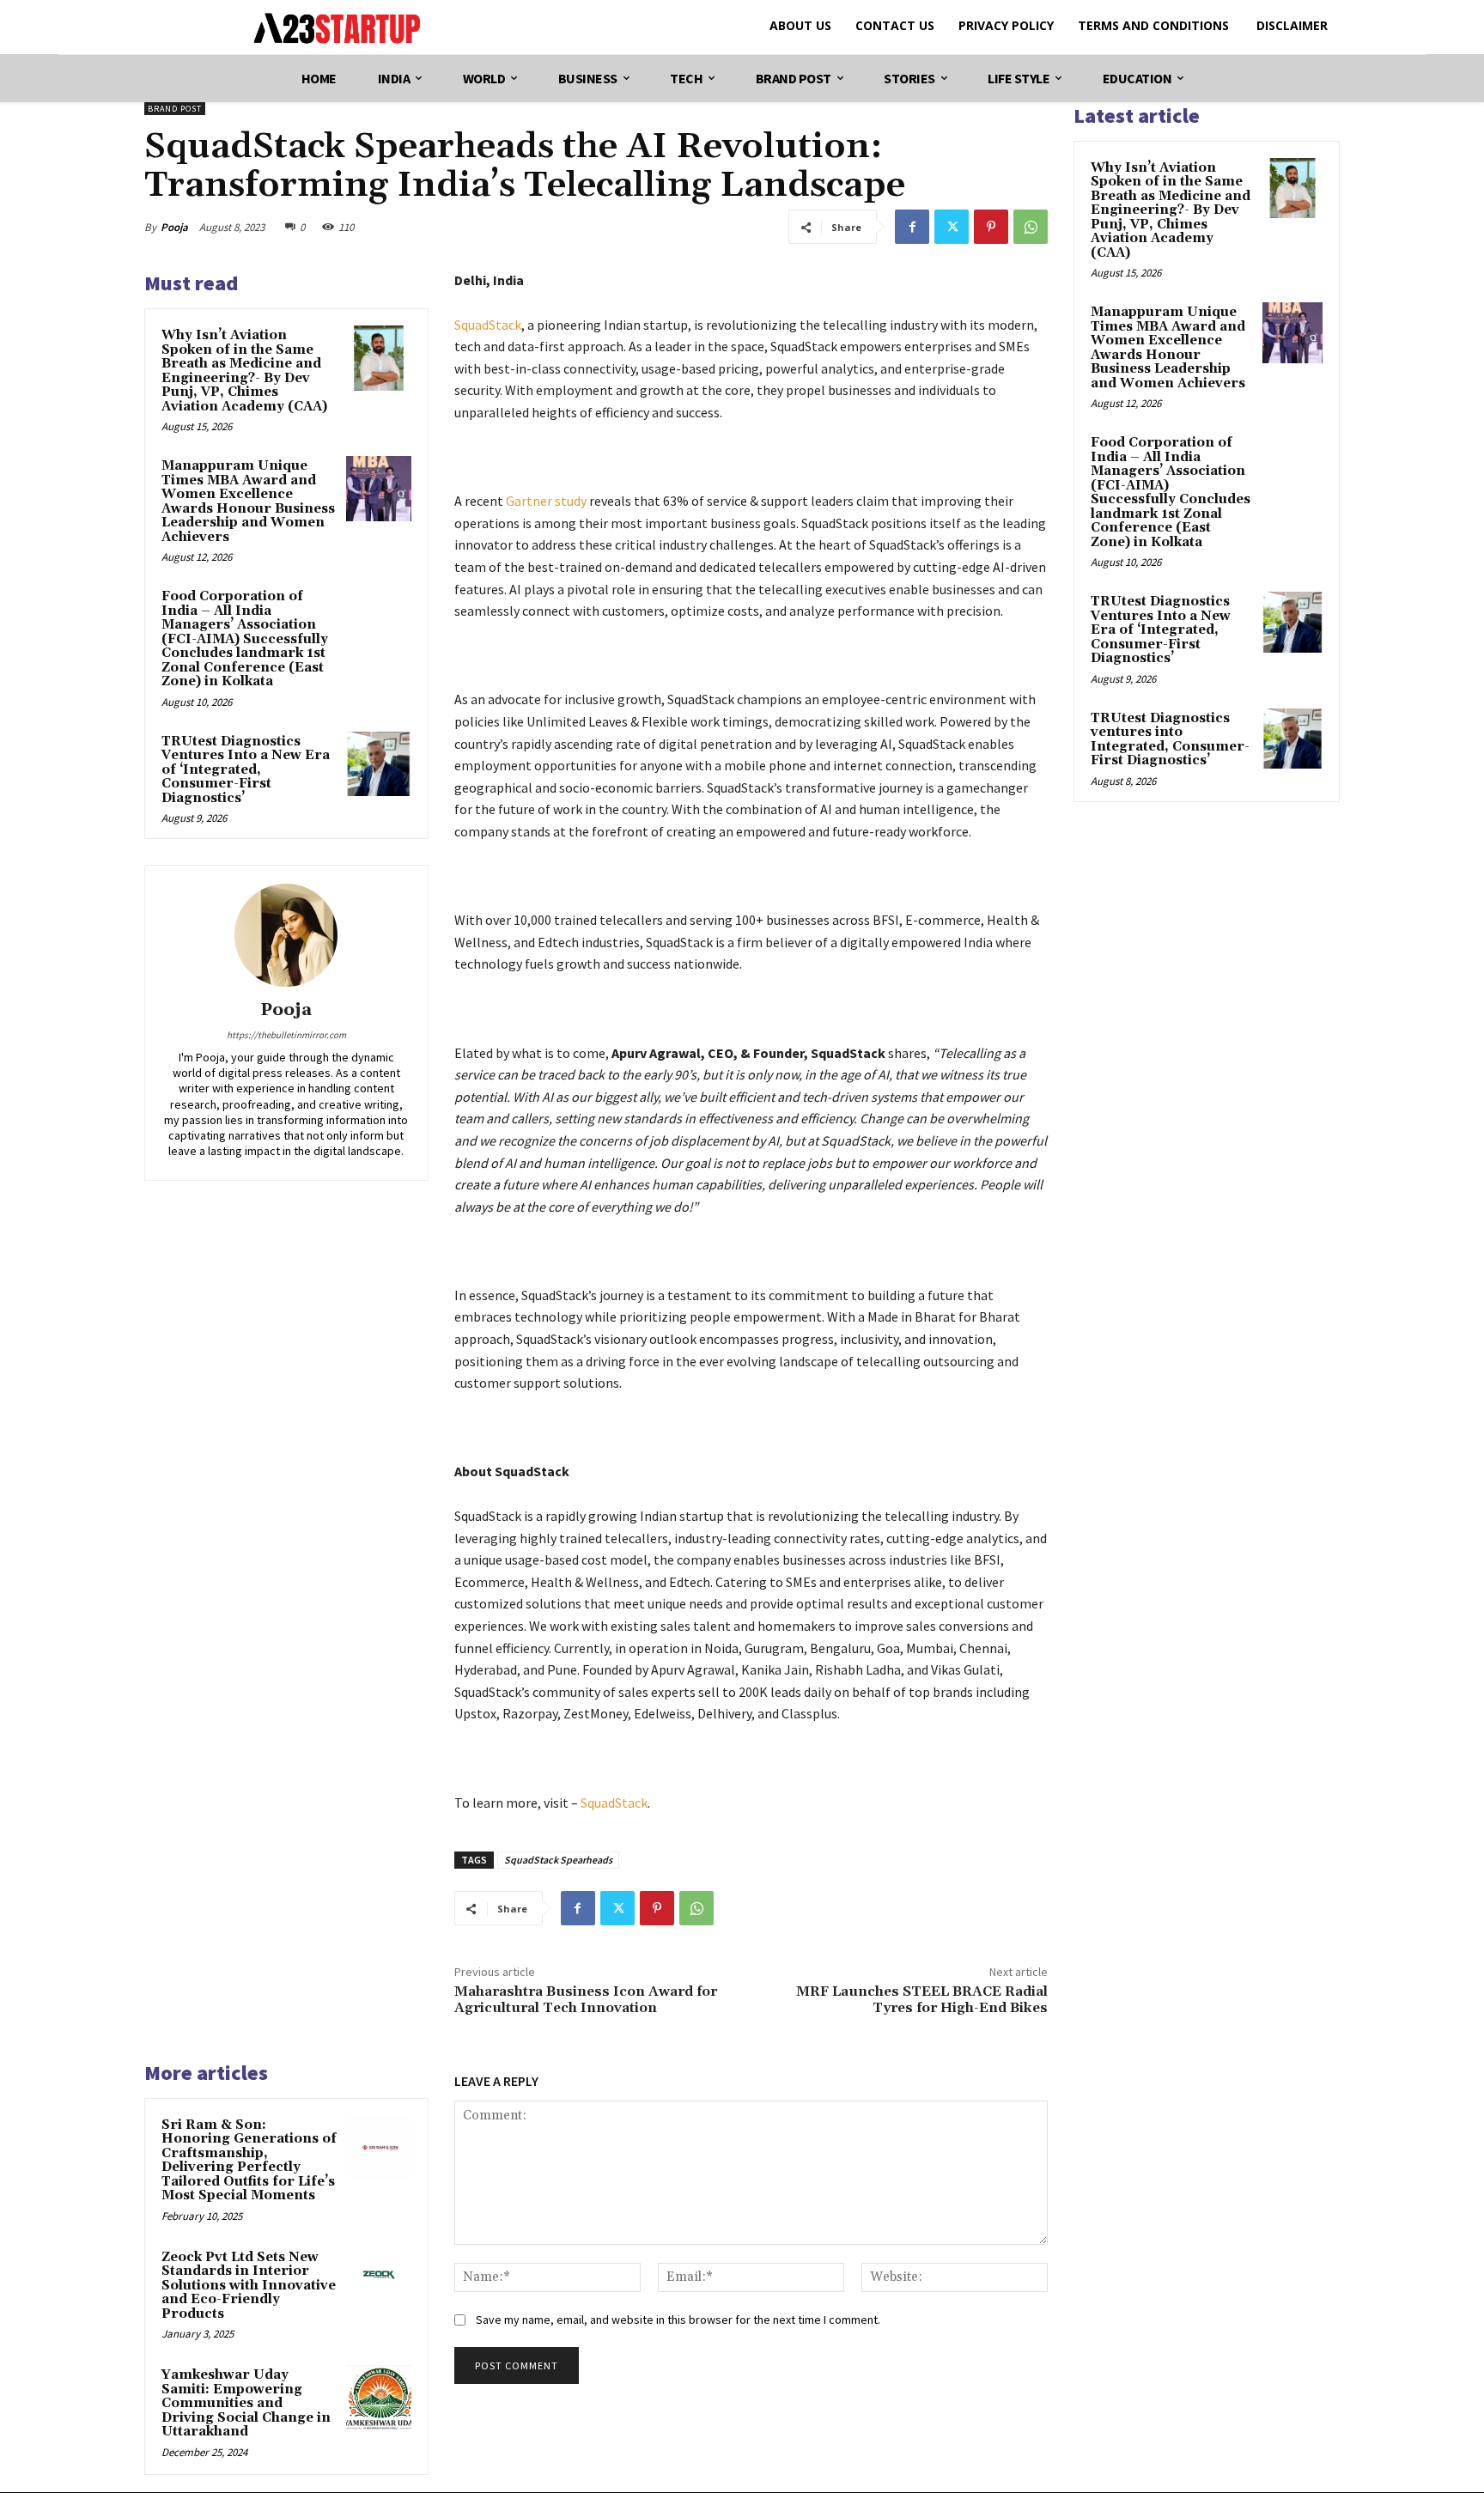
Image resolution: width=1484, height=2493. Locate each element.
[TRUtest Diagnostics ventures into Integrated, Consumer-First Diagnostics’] (1292, 739)
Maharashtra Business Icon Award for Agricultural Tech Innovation (586, 2000)
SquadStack (488, 325)
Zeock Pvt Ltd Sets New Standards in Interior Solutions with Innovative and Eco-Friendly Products (249, 2286)
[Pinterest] (991, 227)
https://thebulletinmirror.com (286, 1035)
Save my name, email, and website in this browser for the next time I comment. (678, 2320)
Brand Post (175, 109)
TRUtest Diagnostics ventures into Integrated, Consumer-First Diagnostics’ (1170, 740)
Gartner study (546, 501)
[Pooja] (286, 935)
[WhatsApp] (1031, 227)
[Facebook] (912, 227)
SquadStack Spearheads (558, 1860)
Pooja (174, 227)
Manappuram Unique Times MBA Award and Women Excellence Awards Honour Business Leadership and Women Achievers (248, 502)
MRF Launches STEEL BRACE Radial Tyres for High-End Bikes (922, 2000)
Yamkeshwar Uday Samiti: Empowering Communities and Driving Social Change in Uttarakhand (246, 2403)
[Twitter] (952, 227)
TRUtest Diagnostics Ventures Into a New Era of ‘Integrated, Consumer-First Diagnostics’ (246, 770)
